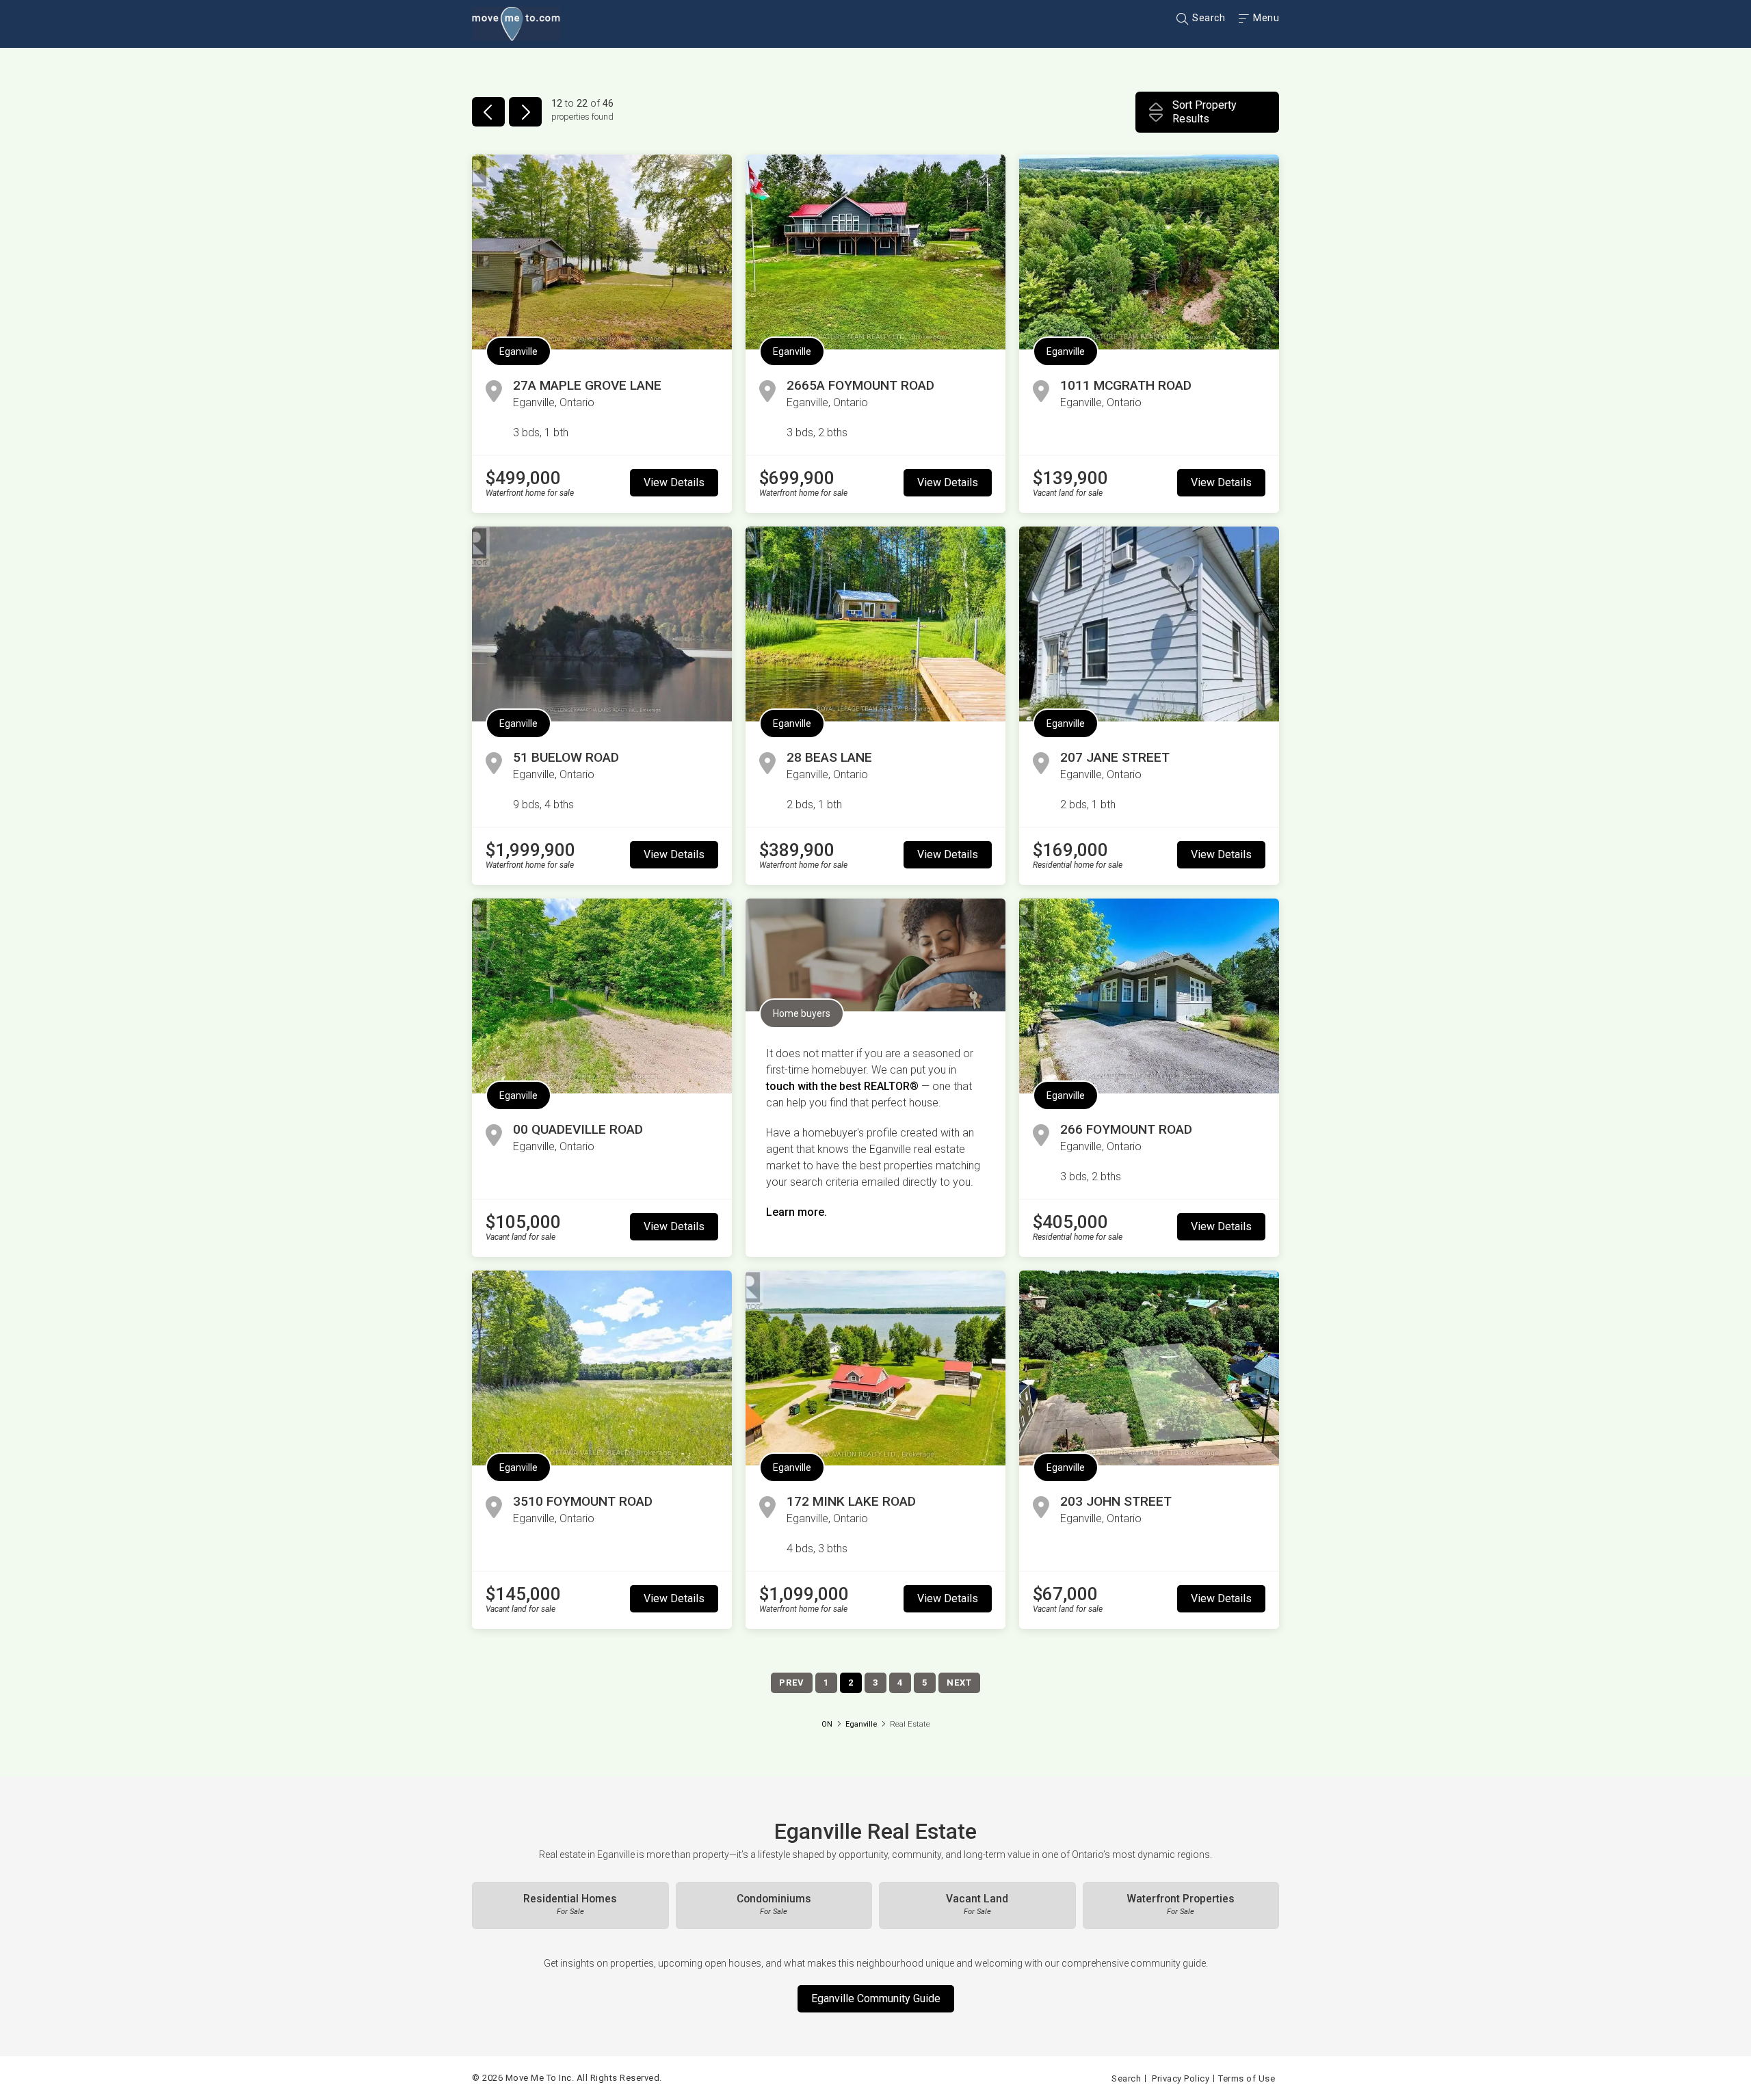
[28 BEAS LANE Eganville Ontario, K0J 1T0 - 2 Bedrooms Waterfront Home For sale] (875, 624)
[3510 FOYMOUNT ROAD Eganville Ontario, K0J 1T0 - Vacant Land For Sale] (602, 1368)
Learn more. (796, 1212)
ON (827, 1724)
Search (1208, 18)
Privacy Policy (1181, 2078)
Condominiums (774, 1904)
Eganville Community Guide (876, 1998)
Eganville (518, 351)
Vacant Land (977, 1904)
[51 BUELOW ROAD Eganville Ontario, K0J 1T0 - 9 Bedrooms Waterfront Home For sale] (602, 624)
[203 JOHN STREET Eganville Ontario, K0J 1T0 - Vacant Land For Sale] (1149, 1368)
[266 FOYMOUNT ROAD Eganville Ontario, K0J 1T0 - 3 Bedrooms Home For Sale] (1149, 996)
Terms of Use (1247, 2078)
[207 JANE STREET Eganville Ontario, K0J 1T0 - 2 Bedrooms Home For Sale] (1149, 624)
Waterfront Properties (1181, 1904)
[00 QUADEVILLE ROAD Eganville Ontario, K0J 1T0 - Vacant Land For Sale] (602, 996)
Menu (1265, 18)
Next (959, 1683)
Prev (792, 1683)
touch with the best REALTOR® (842, 1086)
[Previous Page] (488, 112)
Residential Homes (570, 1904)
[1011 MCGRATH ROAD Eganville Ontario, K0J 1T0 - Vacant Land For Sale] (1149, 252)
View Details (674, 482)
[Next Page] (525, 112)
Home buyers (802, 1013)
